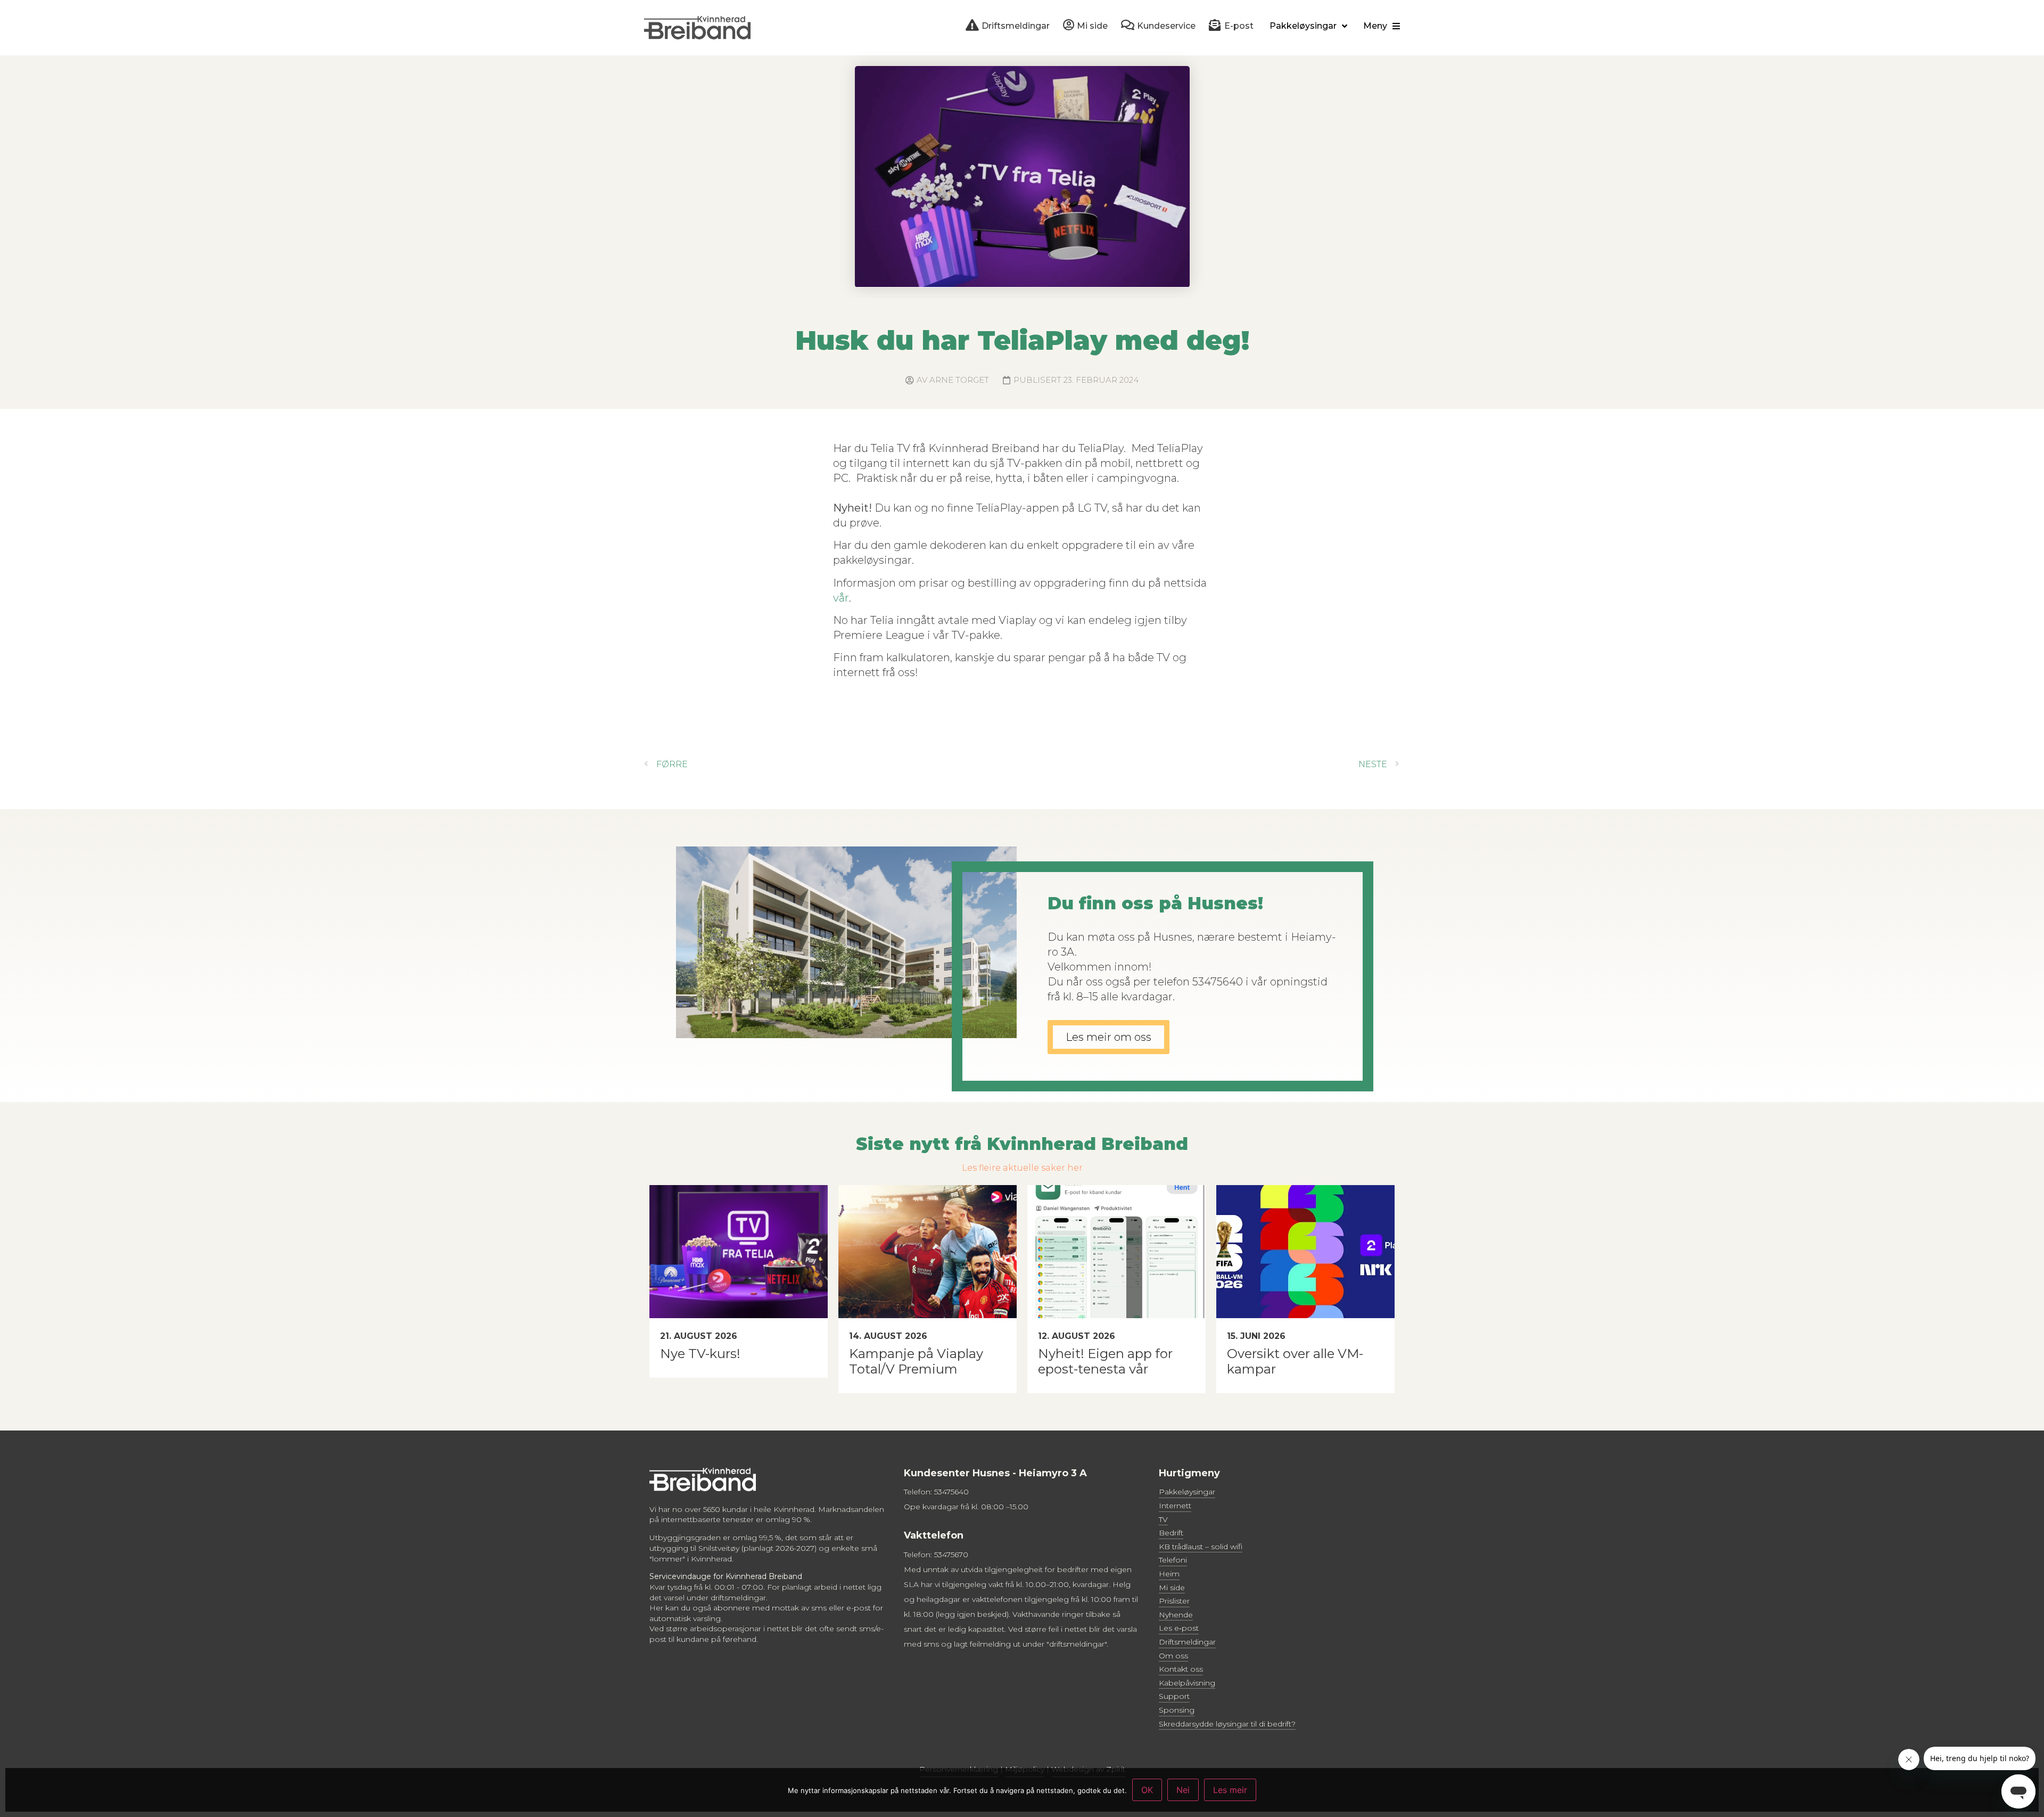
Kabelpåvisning (1187, 1683)
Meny (1375, 26)
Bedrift (1171, 1533)
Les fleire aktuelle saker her (1022, 1168)
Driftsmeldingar (1187, 1642)
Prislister (1174, 1601)
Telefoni (1173, 1560)
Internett (1175, 1506)
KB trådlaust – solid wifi (1201, 1547)
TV (1163, 1519)
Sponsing (1177, 1710)
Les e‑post (1179, 1628)
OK (1147, 1790)
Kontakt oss (1181, 1669)
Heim (1169, 1574)
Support (1174, 1696)
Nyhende (1176, 1615)
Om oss (1173, 1656)
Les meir (1230, 1790)
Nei (1183, 1790)
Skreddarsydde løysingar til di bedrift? (1227, 1724)
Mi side (1172, 1588)
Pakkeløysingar (1303, 26)
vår (841, 598)
